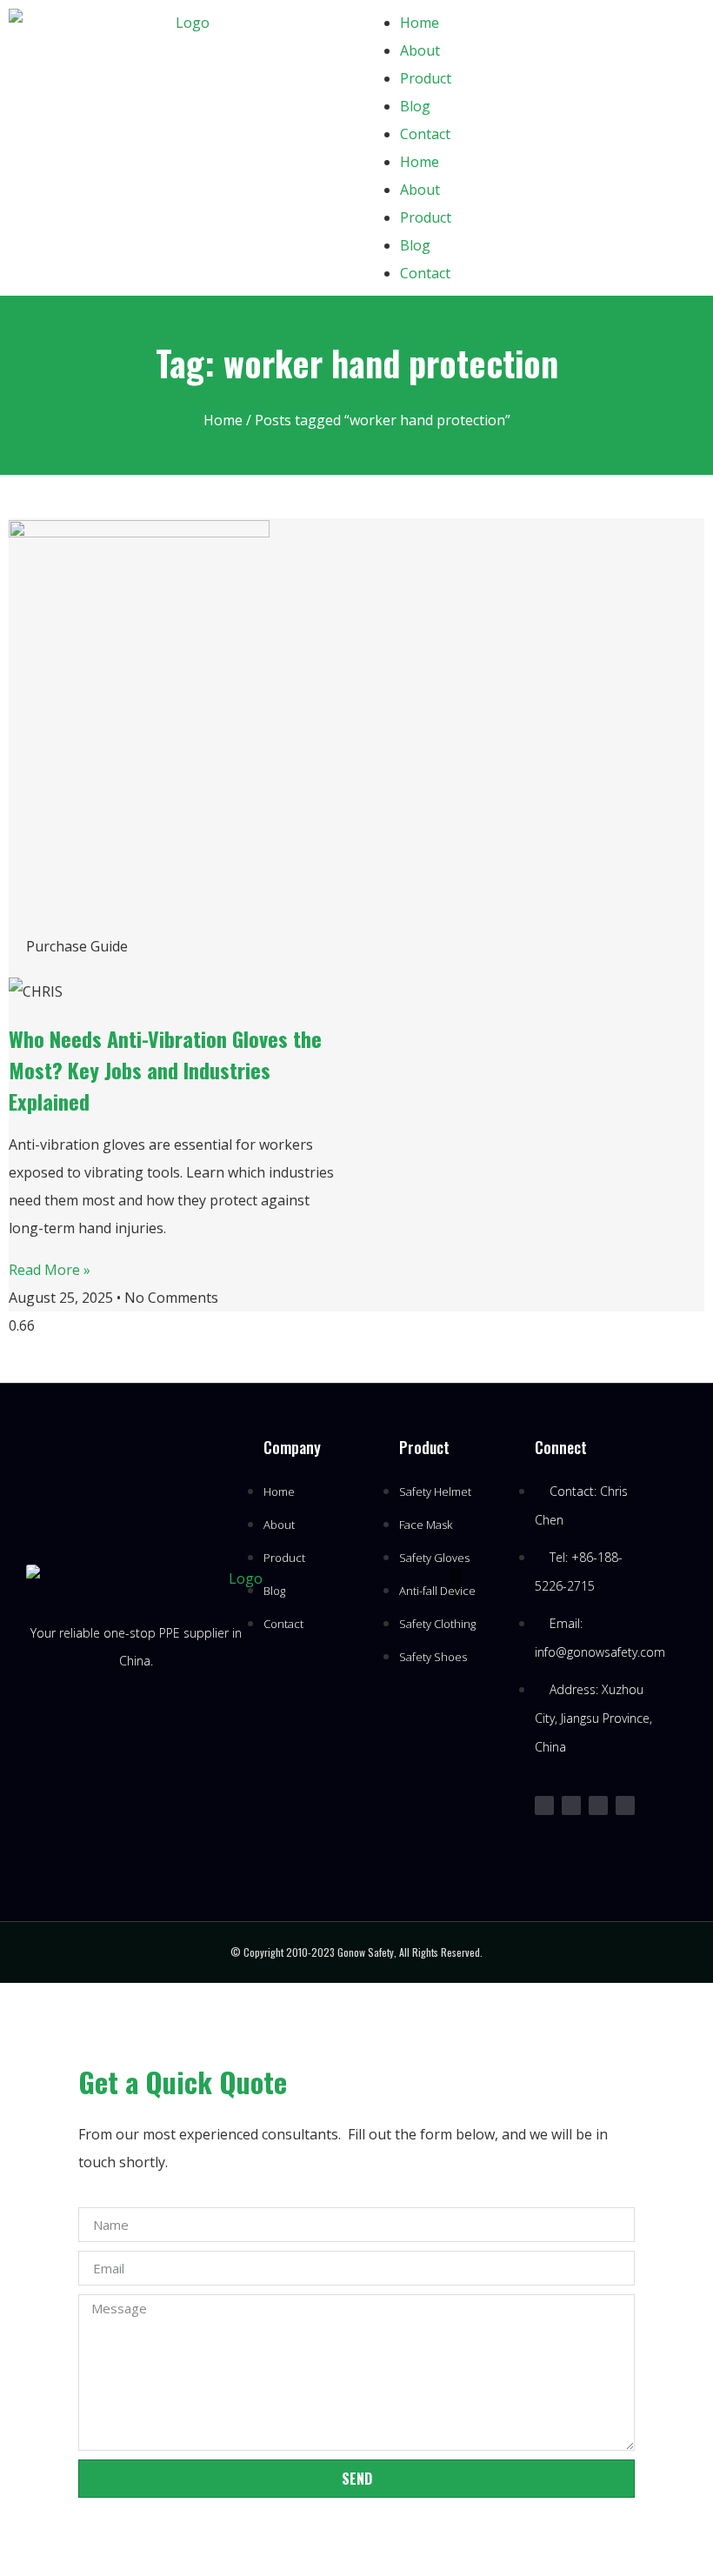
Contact (425, 134)
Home (420, 23)
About (420, 50)
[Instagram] (571, 1805)
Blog (415, 106)
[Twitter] (544, 1805)
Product (426, 78)
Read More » (50, 1270)
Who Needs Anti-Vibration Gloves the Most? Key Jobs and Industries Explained (165, 1070)
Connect (561, 1447)
